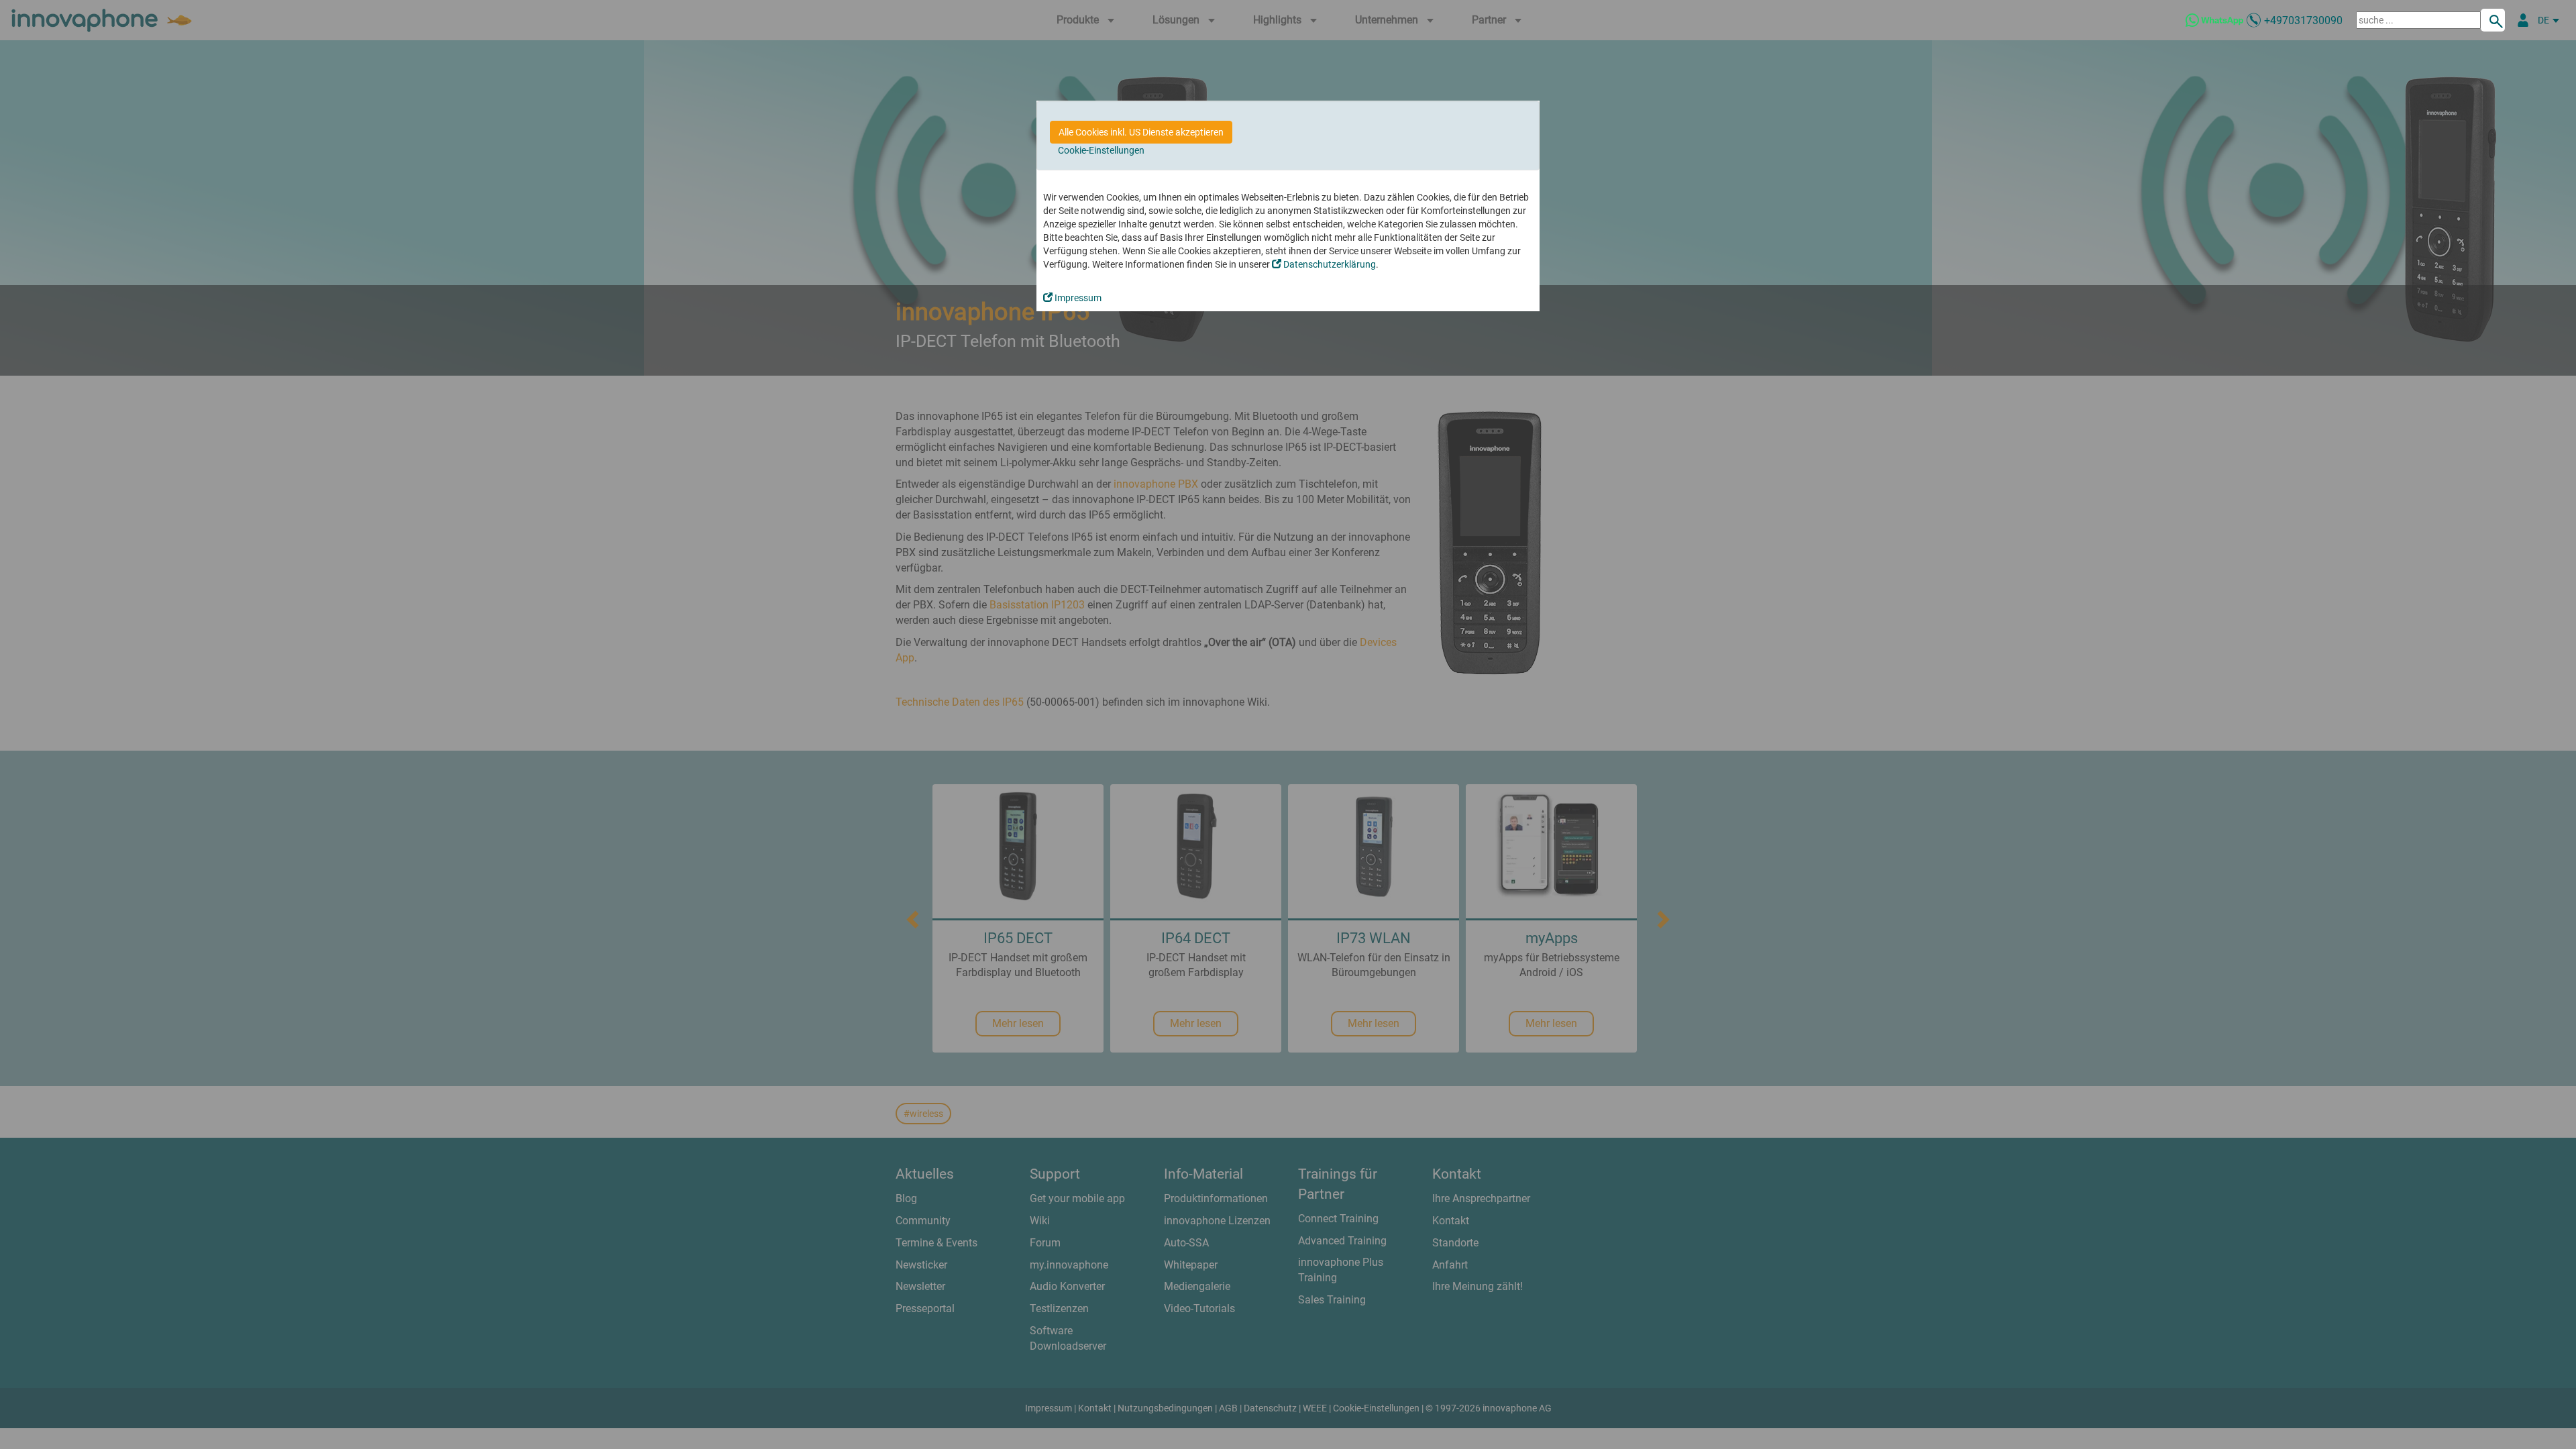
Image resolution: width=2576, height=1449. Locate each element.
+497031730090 (2303, 20)
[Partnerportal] (2523, 20)
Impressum (1077, 298)
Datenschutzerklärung (1329, 264)
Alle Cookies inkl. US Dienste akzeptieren (1141, 132)
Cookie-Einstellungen (1101, 150)
